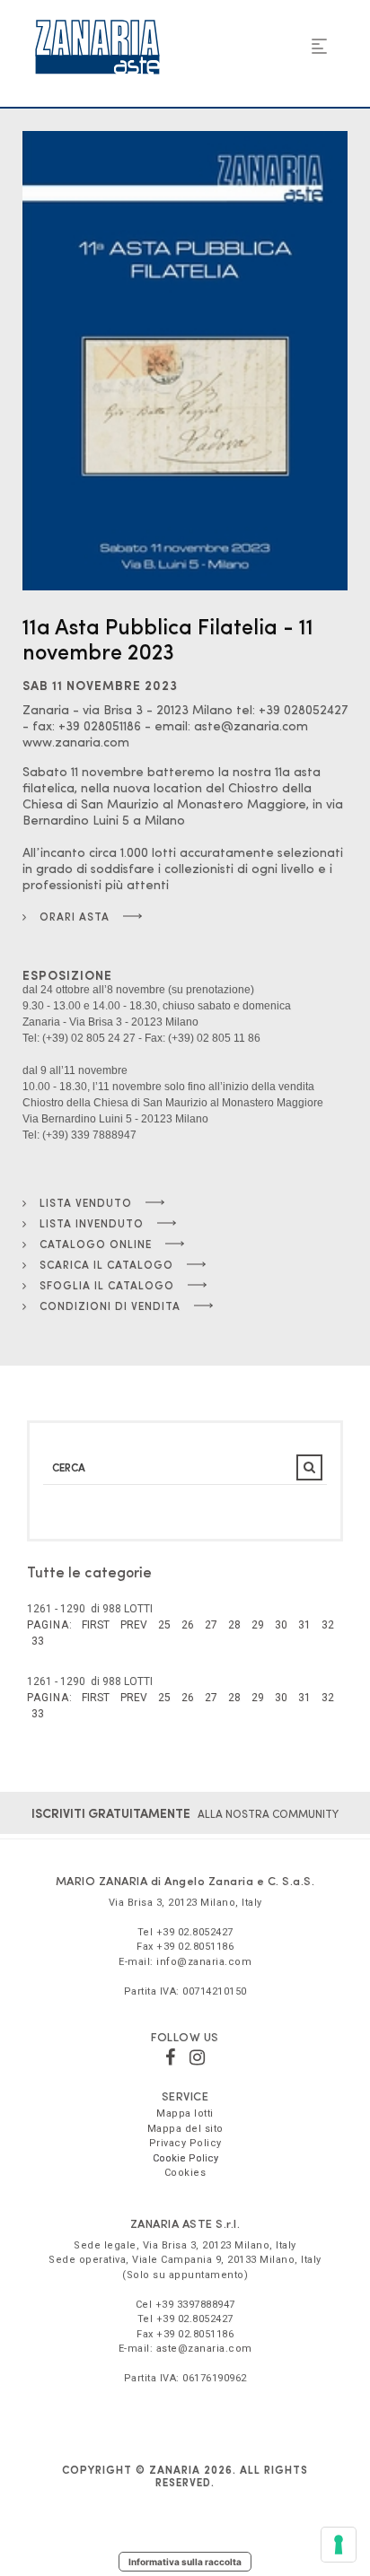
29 (258, 1625)
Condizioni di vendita (108, 1305)
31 (304, 1625)
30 (281, 1625)
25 (164, 1625)
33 (38, 1641)
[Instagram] (198, 2057)
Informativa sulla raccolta (185, 2562)
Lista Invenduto (90, 1223)
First (96, 1625)
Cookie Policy (185, 2158)
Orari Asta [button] (73, 916)
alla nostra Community (185, 1813)
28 (234, 1625)
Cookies (185, 2173)
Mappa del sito (185, 2129)
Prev (134, 1625)
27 (211, 1625)
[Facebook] (171, 2057)
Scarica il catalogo (105, 1264)
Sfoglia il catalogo (105, 1285)
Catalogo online (94, 1244)
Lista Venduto (84, 1202)
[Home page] (97, 47)
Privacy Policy (185, 2143)
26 (188, 1625)
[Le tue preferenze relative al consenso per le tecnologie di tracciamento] (339, 2545)
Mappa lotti (185, 2113)
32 (328, 1625)
